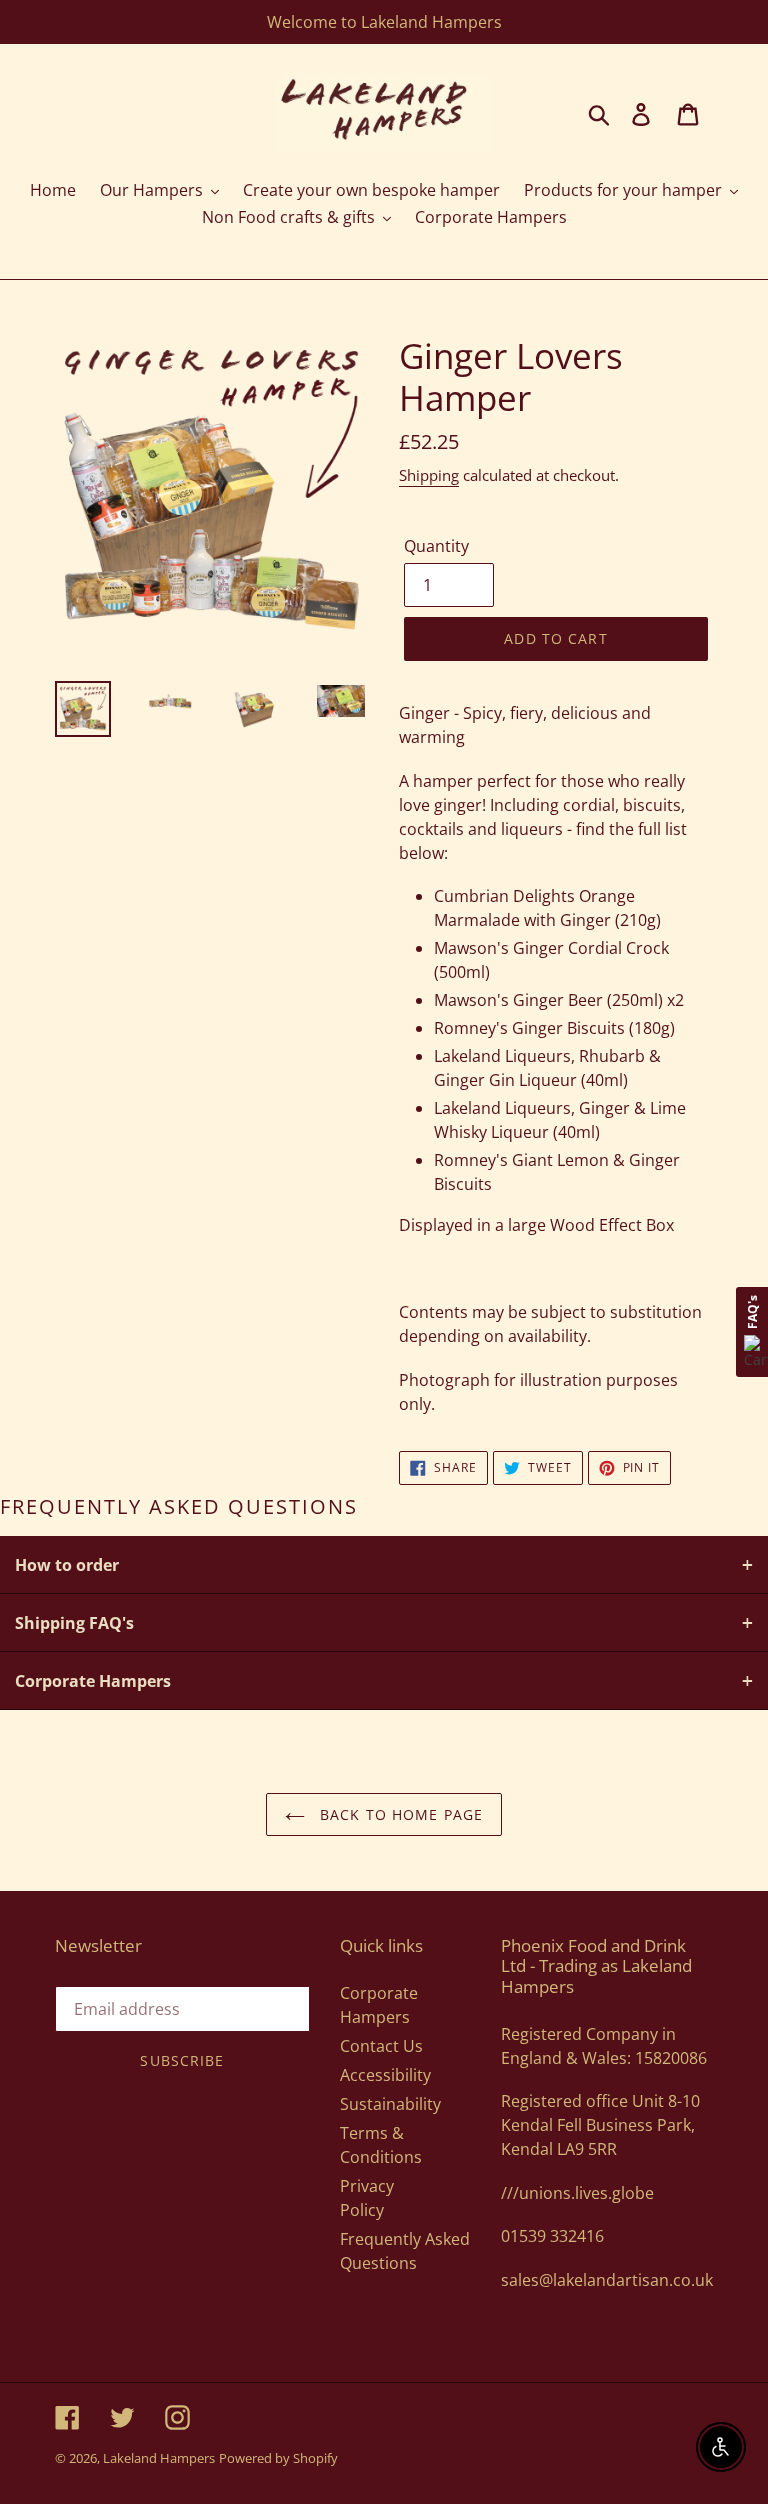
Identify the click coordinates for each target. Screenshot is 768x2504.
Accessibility (385, 2075)
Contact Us (381, 2046)
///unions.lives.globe (577, 2193)
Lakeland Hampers (159, 2458)
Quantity (436, 546)
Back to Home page (399, 1814)
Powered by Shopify (278, 2458)
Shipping (429, 475)
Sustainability (390, 2104)
